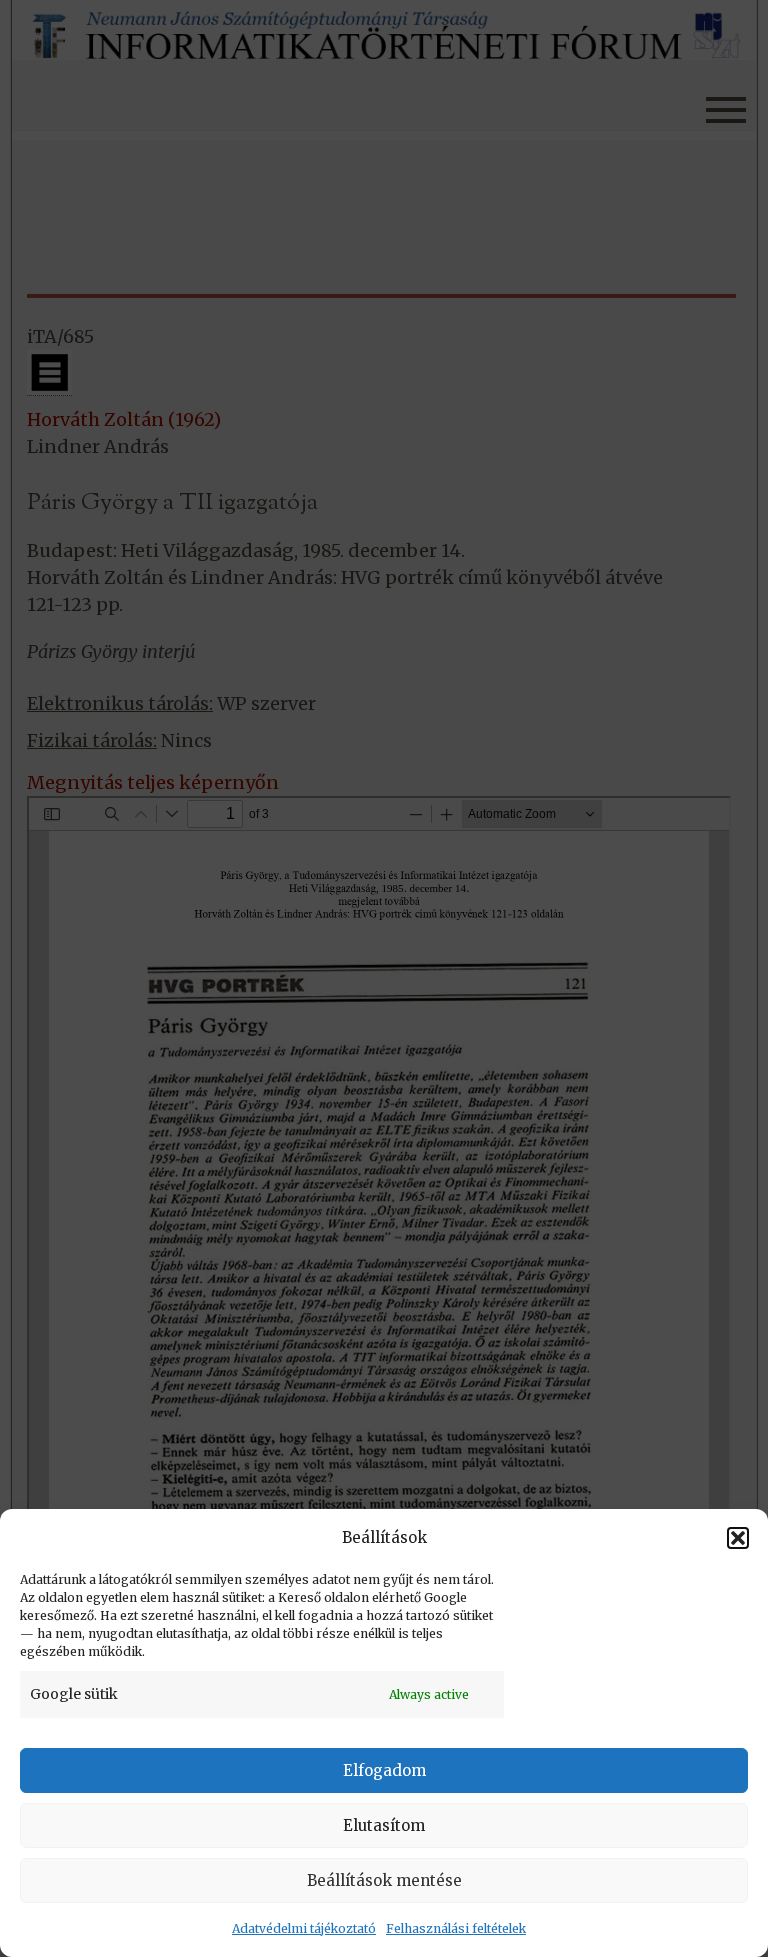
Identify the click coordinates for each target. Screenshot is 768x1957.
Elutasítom (384, 1825)
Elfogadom (384, 1770)
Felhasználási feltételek (456, 1928)
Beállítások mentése (384, 1880)
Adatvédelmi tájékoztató (304, 1928)
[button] (738, 1538)
